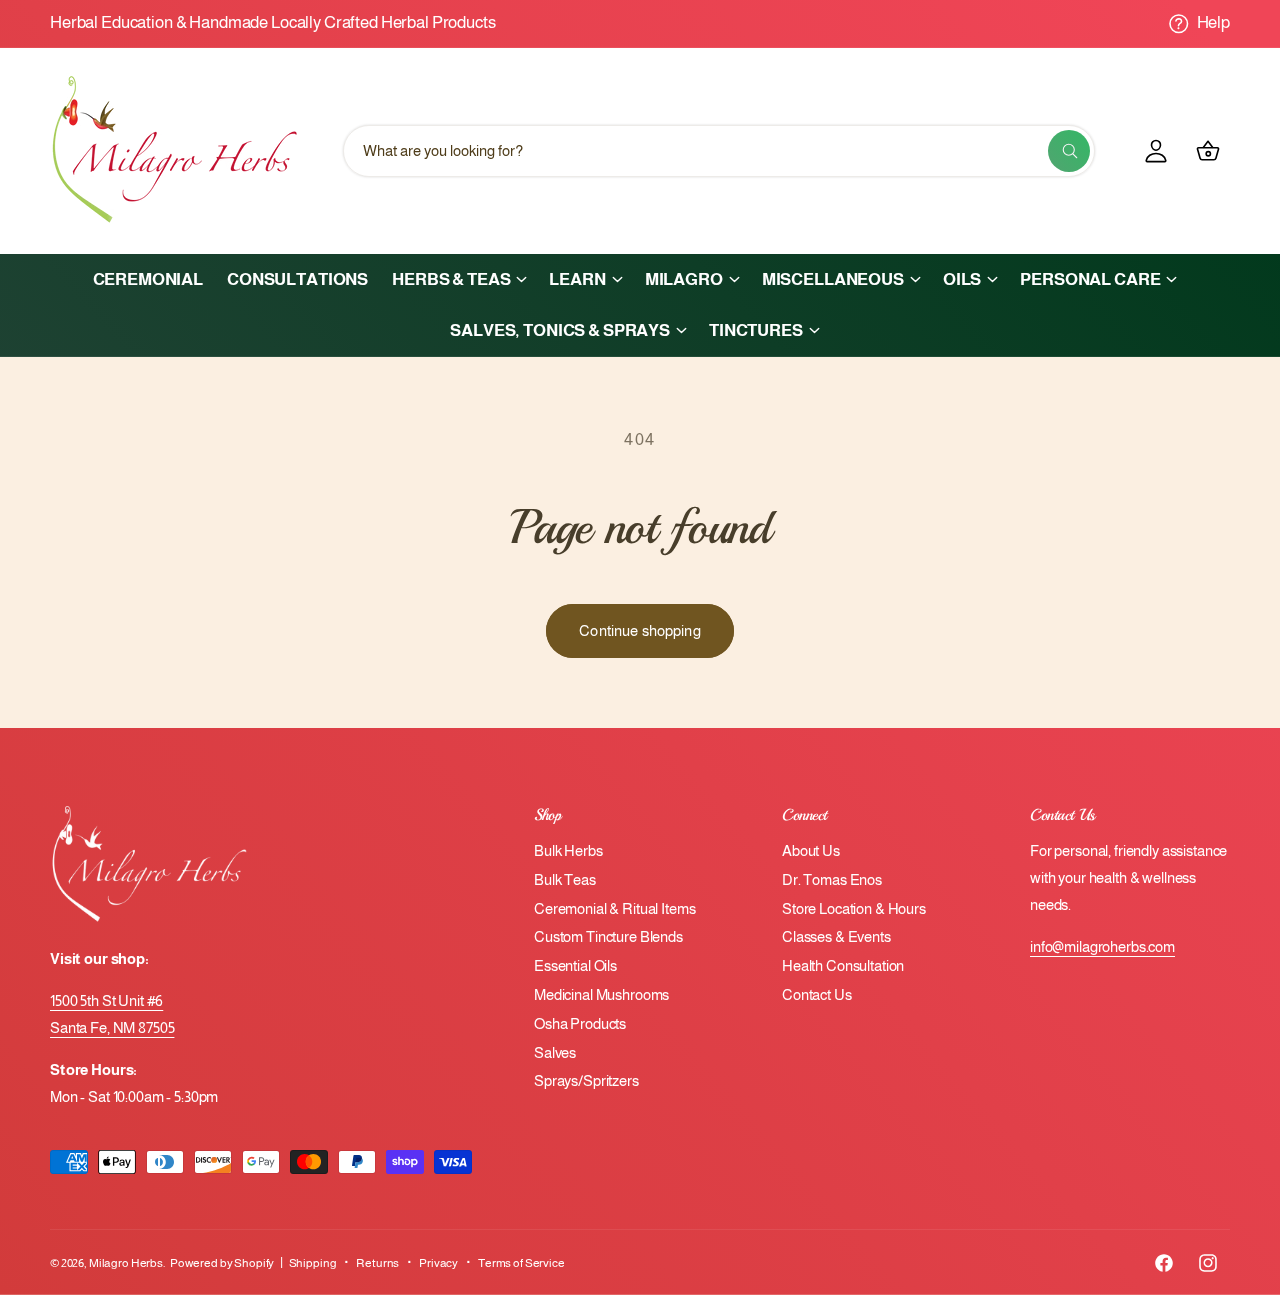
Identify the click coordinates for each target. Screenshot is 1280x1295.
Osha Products (580, 1023)
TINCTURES (756, 330)
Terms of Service (521, 1263)
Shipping (313, 1263)
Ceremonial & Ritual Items (614, 908)
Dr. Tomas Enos (832, 879)
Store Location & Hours (854, 908)
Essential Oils (575, 965)
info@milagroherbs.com (1102, 946)
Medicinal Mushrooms (601, 994)
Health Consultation (843, 965)
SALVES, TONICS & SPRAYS (560, 330)
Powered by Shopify (222, 1263)
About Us (811, 850)
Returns (377, 1263)
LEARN (577, 279)
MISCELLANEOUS (833, 279)
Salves (555, 1052)
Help (1213, 22)
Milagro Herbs (126, 1263)
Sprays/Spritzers (586, 1080)
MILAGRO (684, 279)
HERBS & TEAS (451, 279)
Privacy (438, 1263)
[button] (458, 279)
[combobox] (719, 151)
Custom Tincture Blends (608, 936)
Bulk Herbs (568, 850)
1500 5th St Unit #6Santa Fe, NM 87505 (112, 1014)
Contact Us (817, 994)
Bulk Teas (565, 879)
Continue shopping (640, 630)
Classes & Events (836, 936)
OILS (962, 279)
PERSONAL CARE (1090, 279)
